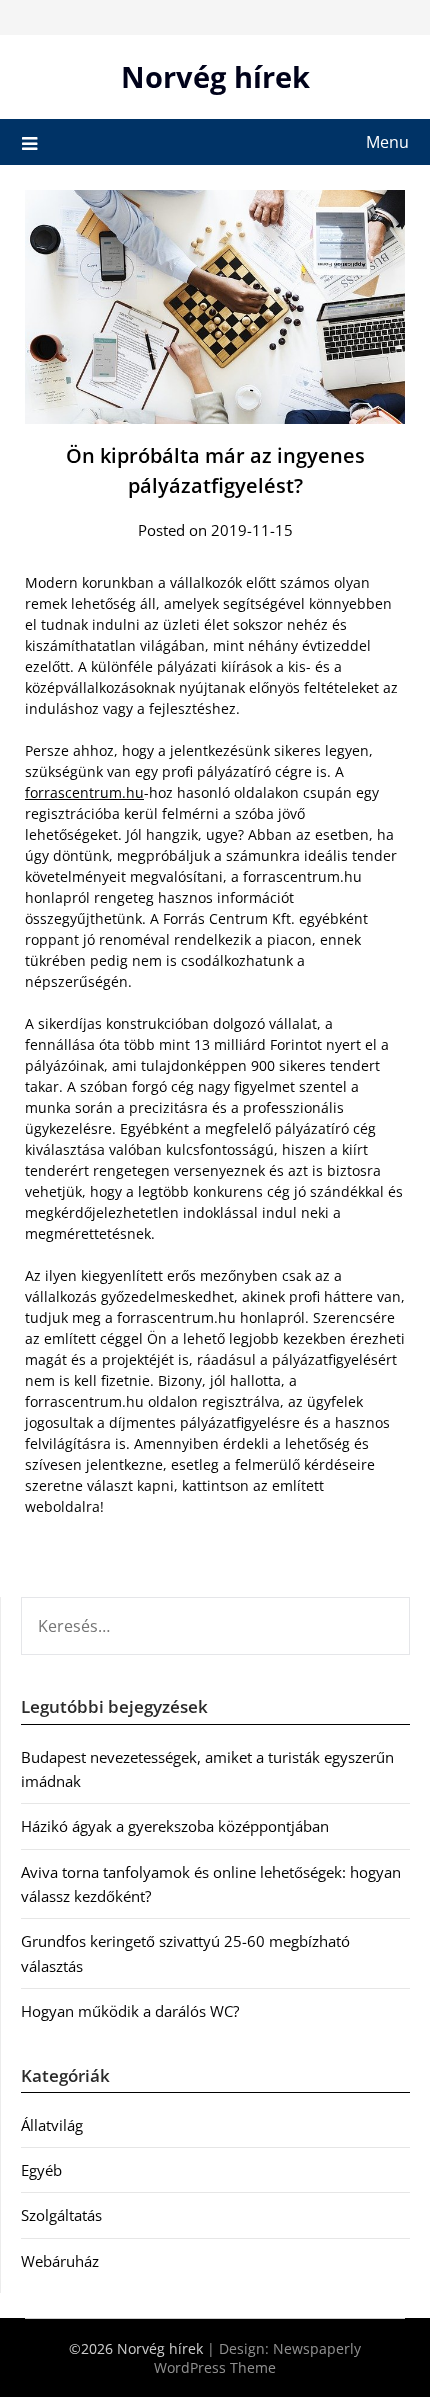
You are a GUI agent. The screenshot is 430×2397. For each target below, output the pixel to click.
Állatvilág (52, 2125)
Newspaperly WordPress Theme (257, 2358)
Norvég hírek (215, 76)
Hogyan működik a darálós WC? (130, 2011)
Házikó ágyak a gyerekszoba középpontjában (175, 1826)
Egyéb (41, 2170)
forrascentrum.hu (84, 792)
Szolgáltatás (61, 2215)
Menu (387, 142)
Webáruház (60, 2261)
